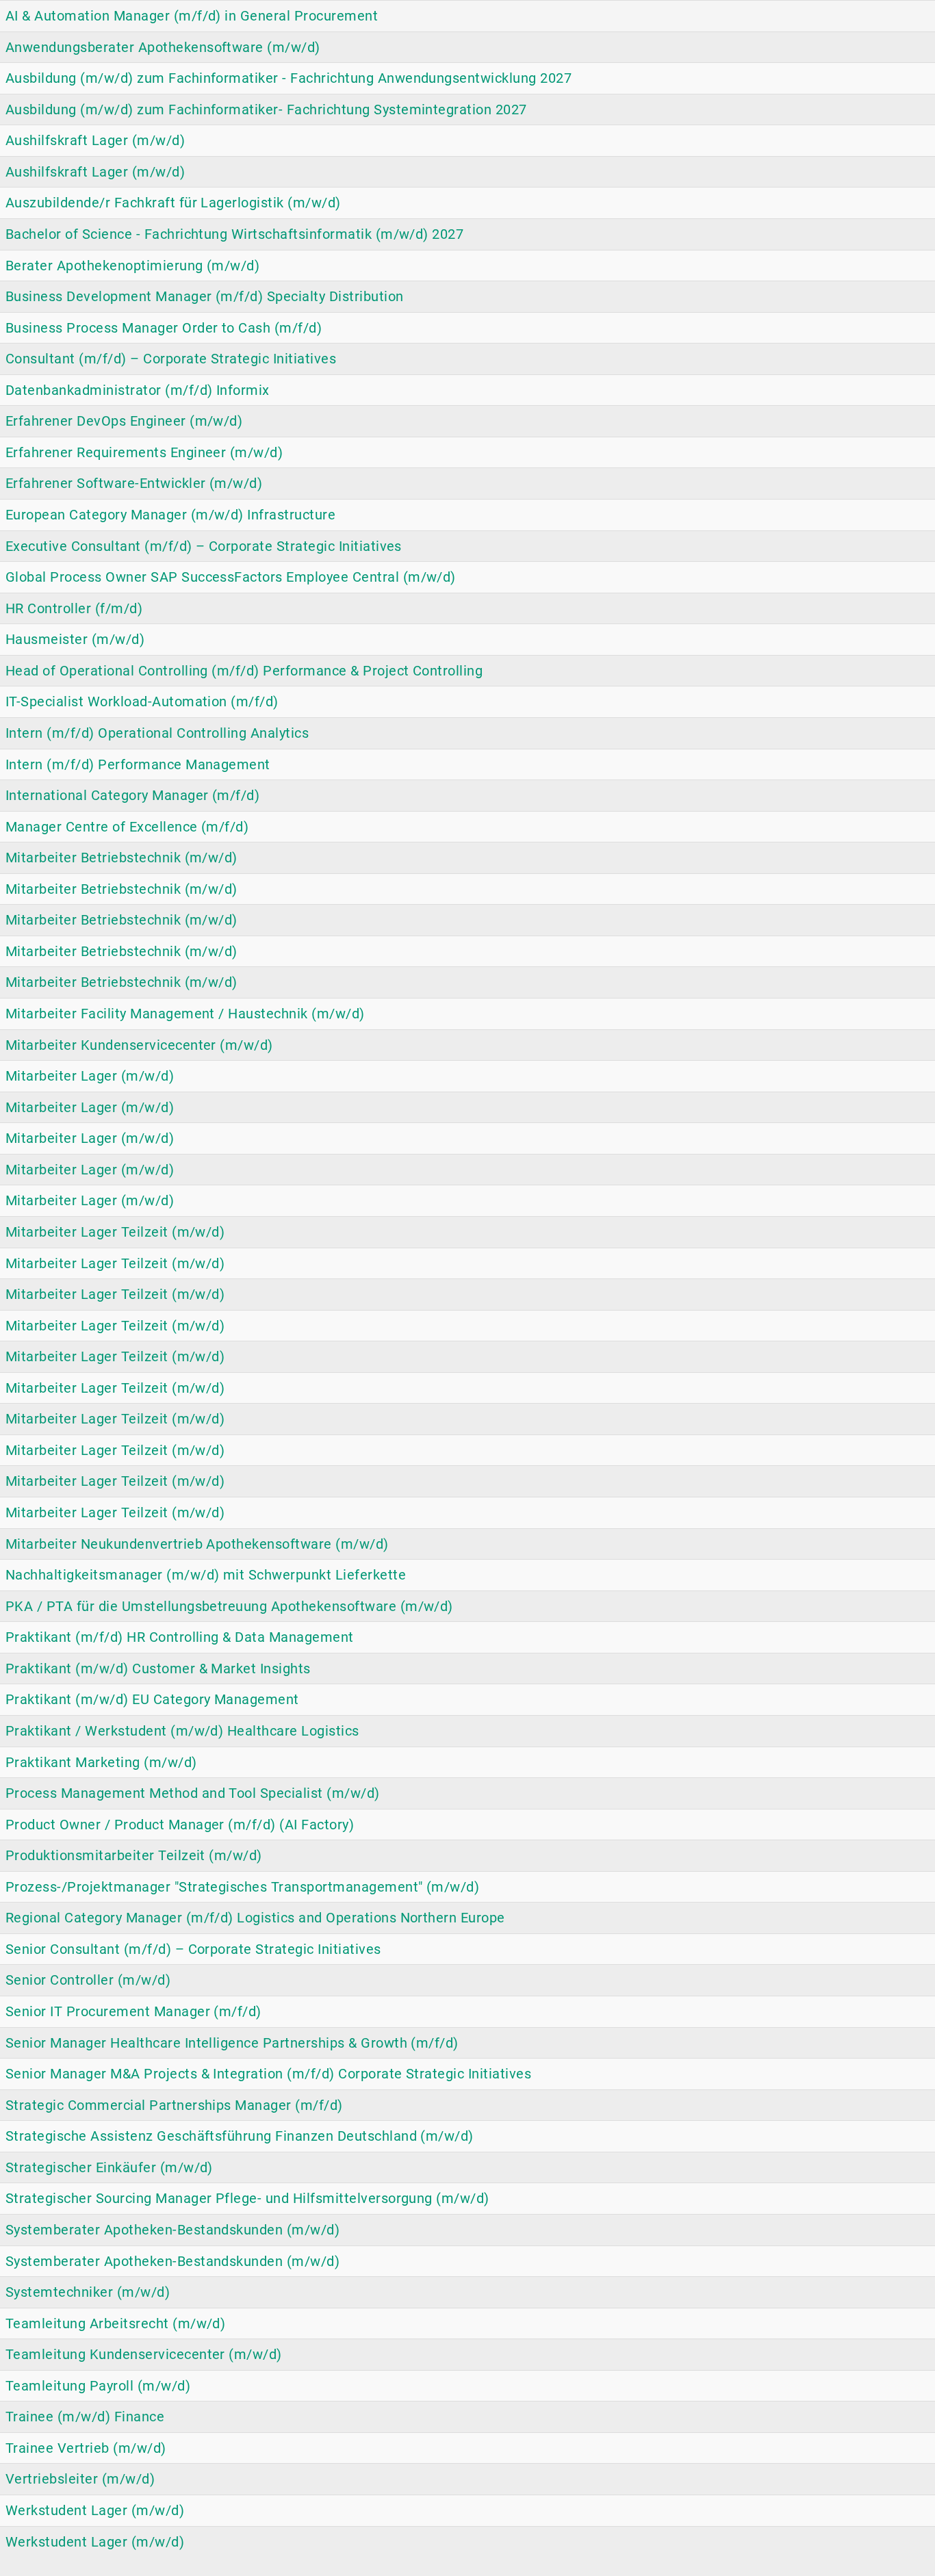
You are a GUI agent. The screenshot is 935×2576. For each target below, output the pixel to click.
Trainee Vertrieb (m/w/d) (86, 2448)
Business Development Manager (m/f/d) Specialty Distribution (205, 296)
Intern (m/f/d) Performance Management (138, 764)
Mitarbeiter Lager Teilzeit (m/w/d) (115, 1232)
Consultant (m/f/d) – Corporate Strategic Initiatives (171, 359)
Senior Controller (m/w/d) (88, 1980)
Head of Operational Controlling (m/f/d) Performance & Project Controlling (244, 671)
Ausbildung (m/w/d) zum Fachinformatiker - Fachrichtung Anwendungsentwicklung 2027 (289, 78)
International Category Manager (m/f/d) (132, 795)
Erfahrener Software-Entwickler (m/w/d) (134, 483)
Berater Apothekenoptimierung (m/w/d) (132, 266)
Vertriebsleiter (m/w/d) (80, 2479)
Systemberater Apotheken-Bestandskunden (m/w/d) (172, 2230)
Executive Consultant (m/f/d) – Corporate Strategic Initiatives (204, 546)
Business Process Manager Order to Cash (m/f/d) (164, 328)
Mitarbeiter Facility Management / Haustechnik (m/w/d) (185, 1014)
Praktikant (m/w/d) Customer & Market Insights (158, 1669)
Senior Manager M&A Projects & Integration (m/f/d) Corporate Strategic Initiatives (268, 2074)
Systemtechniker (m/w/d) (88, 2292)
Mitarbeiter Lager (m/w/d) (90, 1076)
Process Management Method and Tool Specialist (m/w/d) (193, 1793)
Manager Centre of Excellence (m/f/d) (127, 827)
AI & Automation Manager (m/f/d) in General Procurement (192, 16)
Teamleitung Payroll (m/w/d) (98, 2386)
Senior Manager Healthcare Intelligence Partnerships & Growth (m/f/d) (232, 2043)
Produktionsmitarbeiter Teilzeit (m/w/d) (134, 1855)
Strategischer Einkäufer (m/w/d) (109, 2167)
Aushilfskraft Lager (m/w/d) (95, 140)
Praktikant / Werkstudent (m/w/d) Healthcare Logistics (182, 1731)
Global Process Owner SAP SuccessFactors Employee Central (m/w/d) (231, 577)
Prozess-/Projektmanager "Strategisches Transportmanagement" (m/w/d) (242, 1887)
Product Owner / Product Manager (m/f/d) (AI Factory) (180, 1825)
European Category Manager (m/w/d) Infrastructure (170, 515)
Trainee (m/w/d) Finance (85, 2417)
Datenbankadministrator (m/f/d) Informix (138, 390)
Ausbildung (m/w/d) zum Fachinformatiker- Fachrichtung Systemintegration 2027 (266, 110)
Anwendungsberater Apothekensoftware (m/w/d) (163, 47)
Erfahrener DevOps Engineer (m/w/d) (124, 421)
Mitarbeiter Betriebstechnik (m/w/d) (121, 858)
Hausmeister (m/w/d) (75, 639)
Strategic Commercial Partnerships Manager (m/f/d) (174, 2105)
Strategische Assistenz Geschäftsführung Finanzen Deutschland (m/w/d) (240, 2136)
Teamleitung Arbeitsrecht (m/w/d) (115, 2323)
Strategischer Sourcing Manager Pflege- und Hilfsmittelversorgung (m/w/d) (247, 2198)
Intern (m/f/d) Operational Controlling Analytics (157, 733)
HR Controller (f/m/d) (74, 608)
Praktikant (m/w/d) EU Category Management (152, 1699)
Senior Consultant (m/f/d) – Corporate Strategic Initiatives (193, 1949)
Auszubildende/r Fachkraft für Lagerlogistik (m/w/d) (173, 203)
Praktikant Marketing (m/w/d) (101, 1762)
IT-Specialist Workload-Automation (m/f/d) (142, 701)
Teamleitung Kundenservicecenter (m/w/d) (144, 2354)
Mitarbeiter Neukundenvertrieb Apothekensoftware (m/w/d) (197, 1544)
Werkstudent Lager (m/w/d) (95, 2510)
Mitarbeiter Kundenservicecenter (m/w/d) (139, 1045)
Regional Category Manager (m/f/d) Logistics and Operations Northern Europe (255, 1918)
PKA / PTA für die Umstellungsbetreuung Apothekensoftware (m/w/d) (229, 1606)
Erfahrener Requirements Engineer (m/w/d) (144, 452)
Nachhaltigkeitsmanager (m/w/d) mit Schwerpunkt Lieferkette (206, 1575)
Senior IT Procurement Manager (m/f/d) (133, 2011)
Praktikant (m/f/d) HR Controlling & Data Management (180, 1637)
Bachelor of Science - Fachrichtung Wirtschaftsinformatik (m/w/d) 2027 (234, 234)
